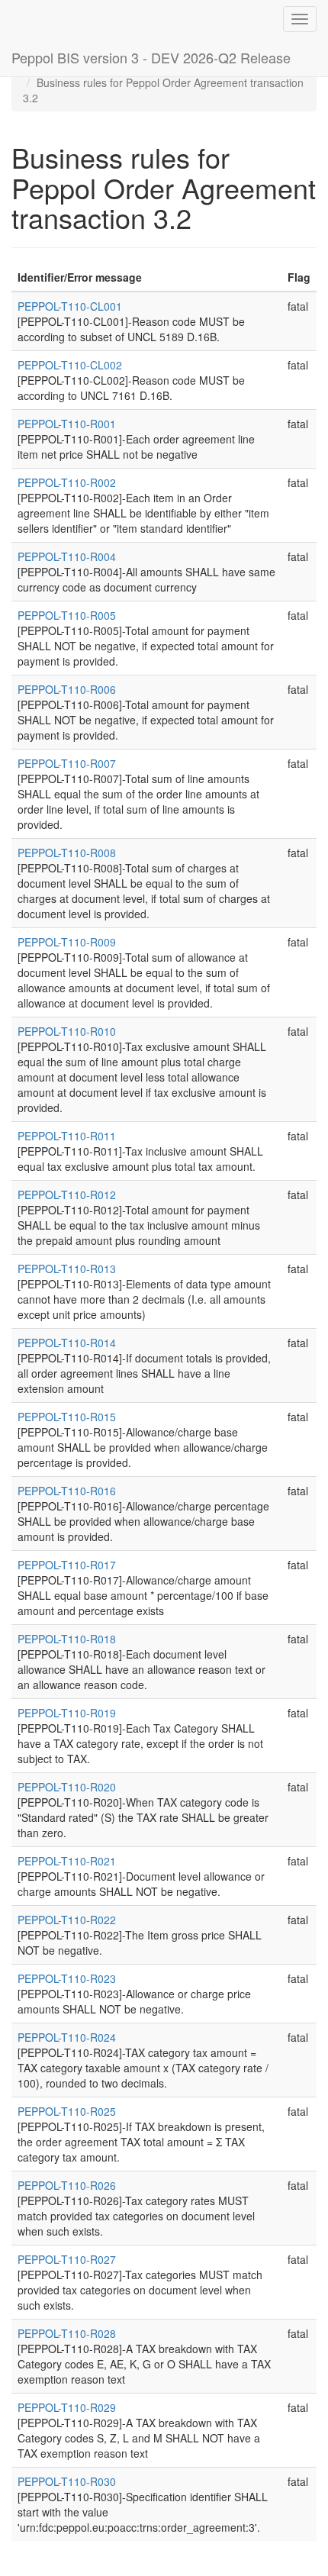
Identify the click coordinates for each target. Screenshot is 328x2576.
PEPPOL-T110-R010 (67, 1031)
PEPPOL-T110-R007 (67, 763)
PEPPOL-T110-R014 (67, 1343)
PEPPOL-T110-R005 (67, 615)
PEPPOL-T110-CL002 (70, 365)
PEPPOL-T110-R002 (67, 482)
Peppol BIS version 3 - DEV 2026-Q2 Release (151, 57)
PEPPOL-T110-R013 (67, 1269)
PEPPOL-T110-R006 (67, 689)
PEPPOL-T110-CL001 (70, 306)
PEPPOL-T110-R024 (67, 2037)
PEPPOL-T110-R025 (67, 2111)
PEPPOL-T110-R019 (67, 1713)
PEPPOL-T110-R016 (67, 1491)
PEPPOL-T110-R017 (67, 1565)
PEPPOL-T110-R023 (67, 1978)
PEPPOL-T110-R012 (67, 1195)
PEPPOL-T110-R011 (67, 1136)
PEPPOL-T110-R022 (67, 1920)
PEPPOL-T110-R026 (67, 2185)
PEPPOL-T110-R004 (67, 556)
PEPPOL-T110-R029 (67, 2407)
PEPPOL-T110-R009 (67, 942)
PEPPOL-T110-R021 (67, 1861)
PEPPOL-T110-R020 (67, 1787)
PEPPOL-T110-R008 (67, 853)
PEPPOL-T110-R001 (67, 424)
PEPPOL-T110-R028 (67, 2333)
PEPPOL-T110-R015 (67, 1417)
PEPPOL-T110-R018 (67, 1639)
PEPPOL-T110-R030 (67, 2481)
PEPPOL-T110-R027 (67, 2259)
